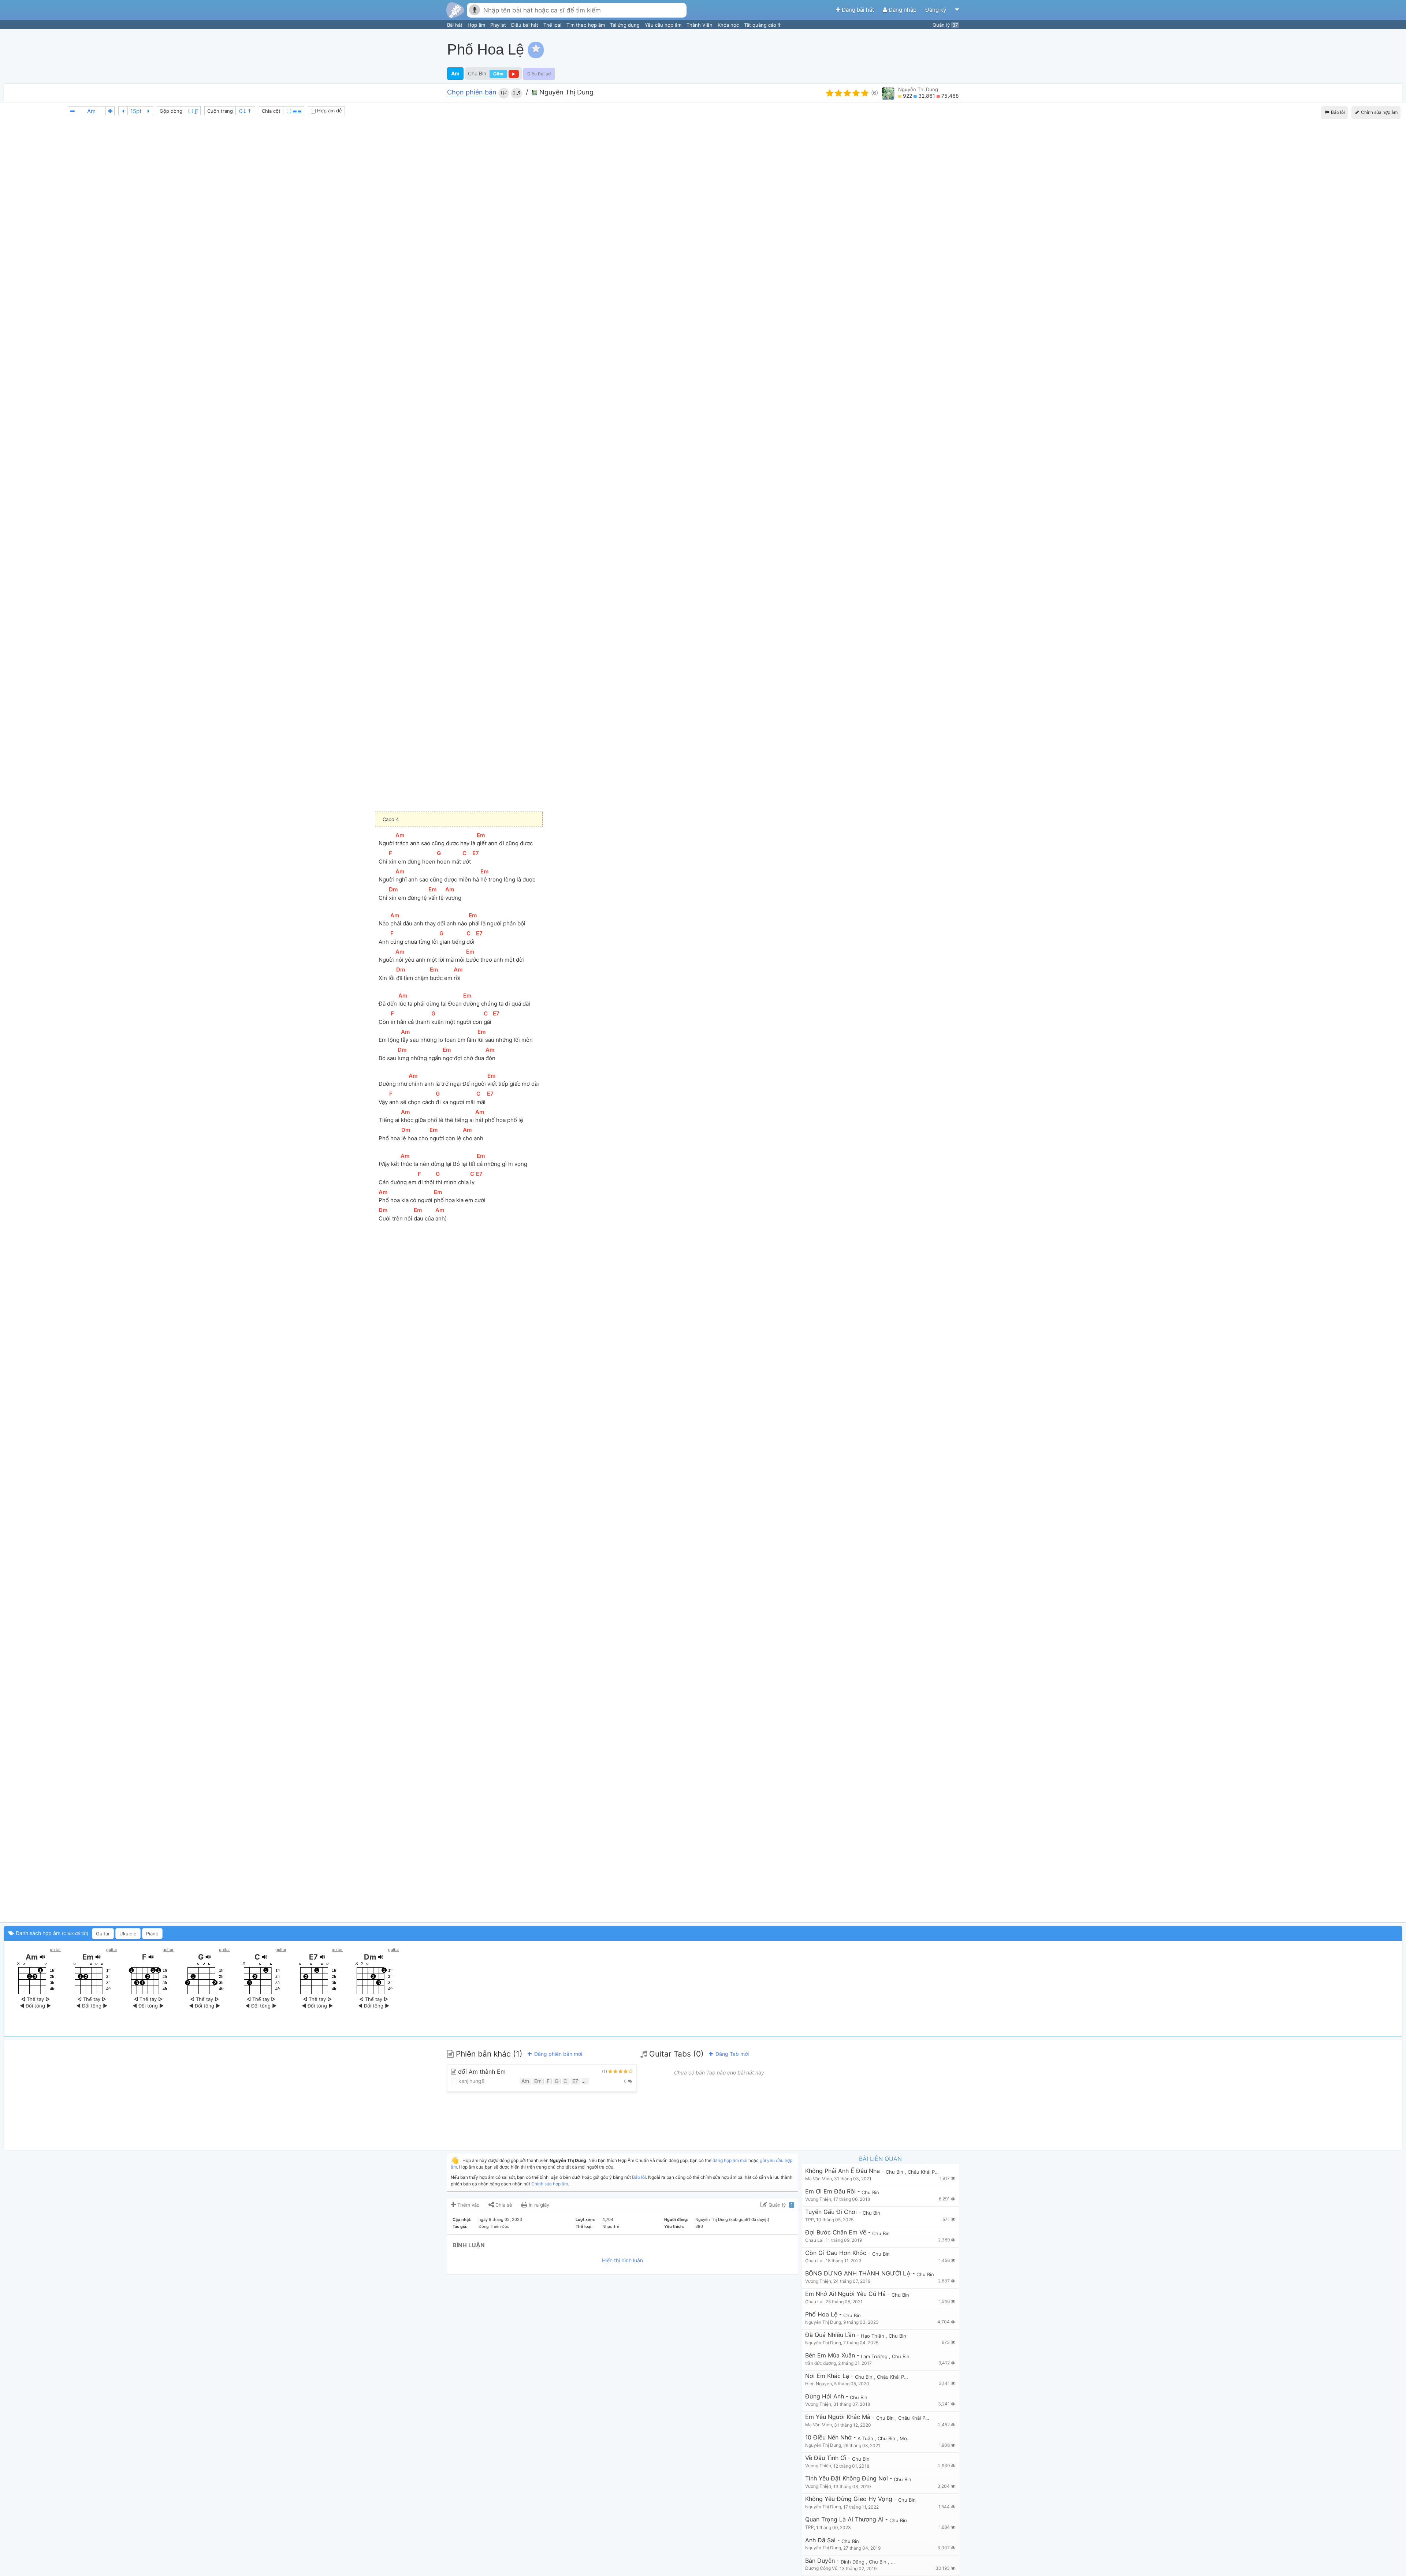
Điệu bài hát (525, 25)
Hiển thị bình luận (622, 2260)
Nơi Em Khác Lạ (827, 2376)
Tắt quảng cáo (761, 25)
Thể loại (553, 25)
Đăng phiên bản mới (557, 2054)
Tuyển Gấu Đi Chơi (831, 2212)
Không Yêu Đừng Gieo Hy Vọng (849, 2499)
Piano (152, 1934)
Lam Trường (875, 2356)
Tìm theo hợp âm (586, 25)
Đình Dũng (853, 2562)
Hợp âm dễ (329, 111)
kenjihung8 (471, 2081)
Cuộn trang (220, 111)
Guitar (103, 1934)
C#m (498, 74)
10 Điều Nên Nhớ (828, 2437)
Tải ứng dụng (626, 25)
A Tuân (866, 2438)
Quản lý (945, 25)
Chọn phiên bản (472, 92)
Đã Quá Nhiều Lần (830, 2335)
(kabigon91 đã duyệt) (749, 2219)
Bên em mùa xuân (830, 2355)
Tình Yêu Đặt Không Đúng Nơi (847, 2478)
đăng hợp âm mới (730, 2160)
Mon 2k (908, 2438)
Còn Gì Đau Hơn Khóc (836, 2253)
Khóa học (729, 25)
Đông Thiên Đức (494, 2226)
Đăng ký (936, 10)
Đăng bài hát (858, 10)
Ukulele (128, 1934)
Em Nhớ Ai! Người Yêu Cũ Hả (845, 2294)
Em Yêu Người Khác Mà (838, 2417)
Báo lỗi (1337, 112)
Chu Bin (477, 73)
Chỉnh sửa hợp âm (550, 2184)
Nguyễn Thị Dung (566, 92)
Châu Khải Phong (928, 2172)
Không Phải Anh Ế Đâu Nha (843, 2171)
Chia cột (271, 111)
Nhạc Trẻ (611, 2226)
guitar (55, 1950)
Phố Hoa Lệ (821, 2314)
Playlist (499, 25)
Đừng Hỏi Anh (825, 2396)
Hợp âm (477, 25)
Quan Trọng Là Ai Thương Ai (844, 2519)
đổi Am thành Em (481, 2072)
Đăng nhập (903, 10)
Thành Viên (700, 25)
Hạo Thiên (873, 2336)
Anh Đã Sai (820, 2540)
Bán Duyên (820, 2561)
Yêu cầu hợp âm (664, 25)
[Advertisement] (1269, 49)
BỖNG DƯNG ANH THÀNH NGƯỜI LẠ (858, 2273)
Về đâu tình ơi (826, 2458)
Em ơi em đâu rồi (830, 2191)
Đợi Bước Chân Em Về (836, 2232)
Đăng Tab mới (731, 2054)
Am (455, 73)
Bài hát (455, 25)
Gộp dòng (171, 111)
